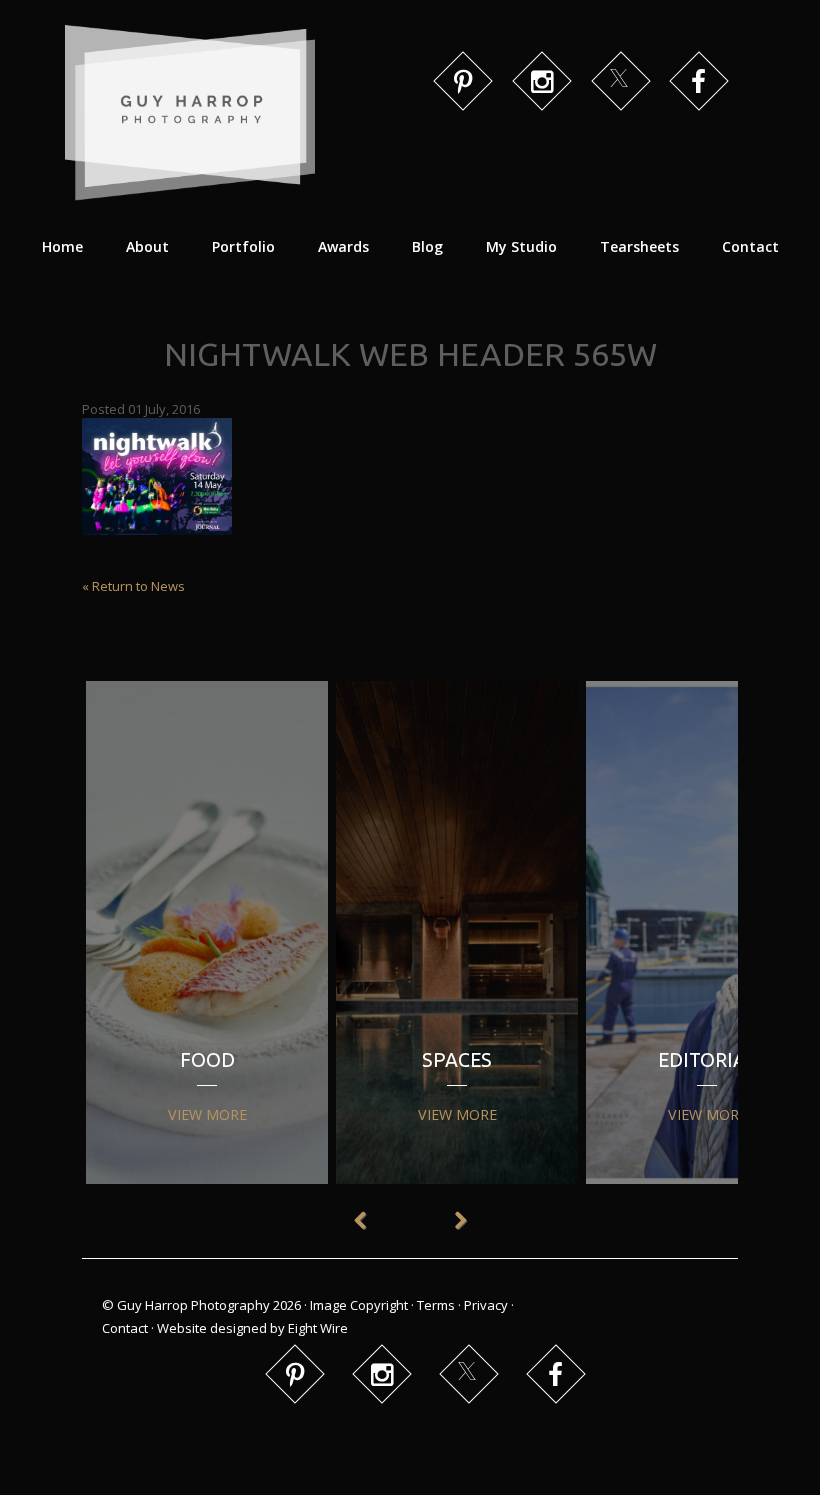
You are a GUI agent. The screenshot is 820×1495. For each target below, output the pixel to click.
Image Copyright (359, 1305)
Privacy (486, 1305)
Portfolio (243, 246)
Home (62, 246)
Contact (750, 246)
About (147, 246)
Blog (427, 246)
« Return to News (133, 586)
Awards (343, 246)
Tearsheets (639, 246)
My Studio (521, 246)
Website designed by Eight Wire (252, 1328)
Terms (436, 1305)
